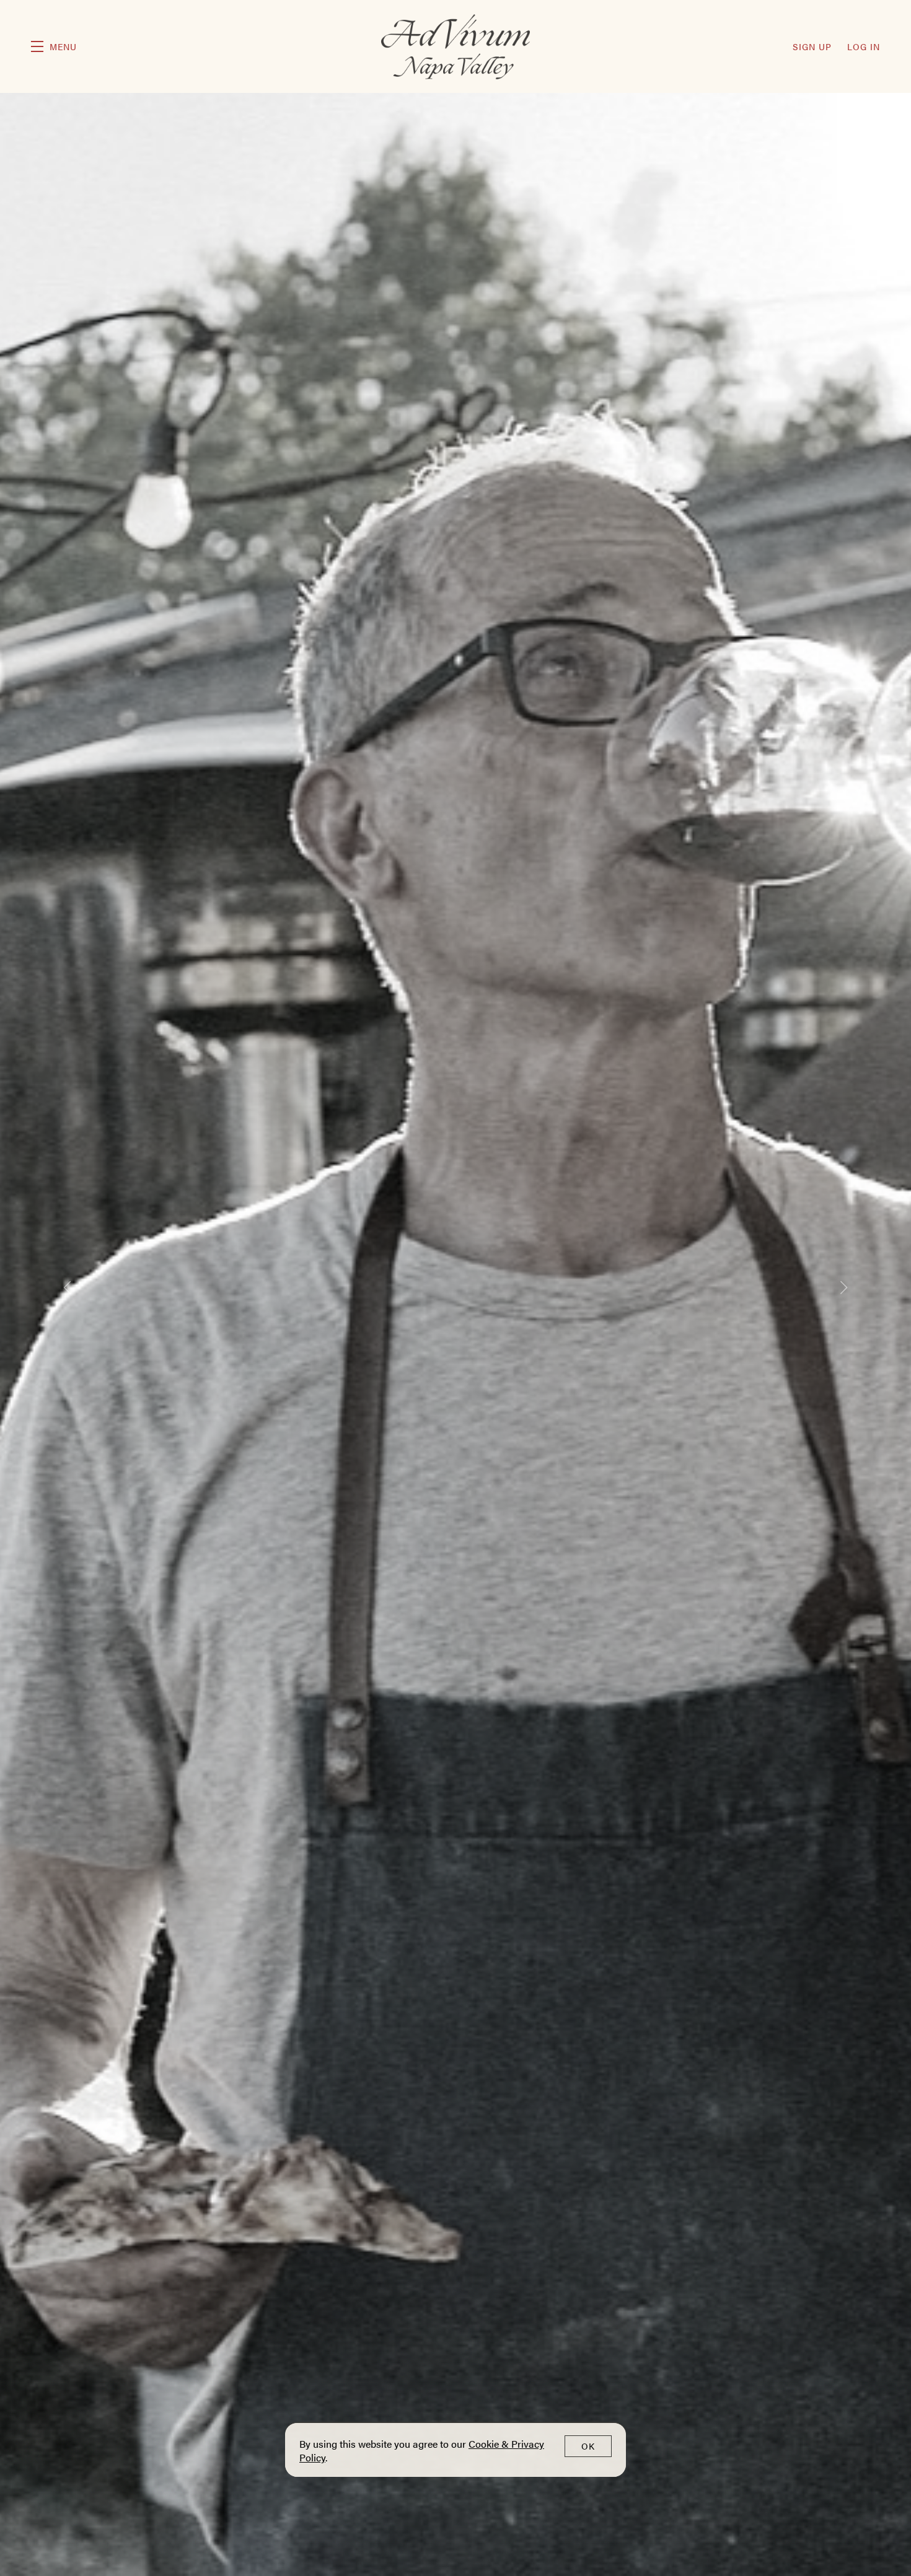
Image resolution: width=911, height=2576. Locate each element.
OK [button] (588, 2446)
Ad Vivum (456, 47)
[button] (54, 46)
